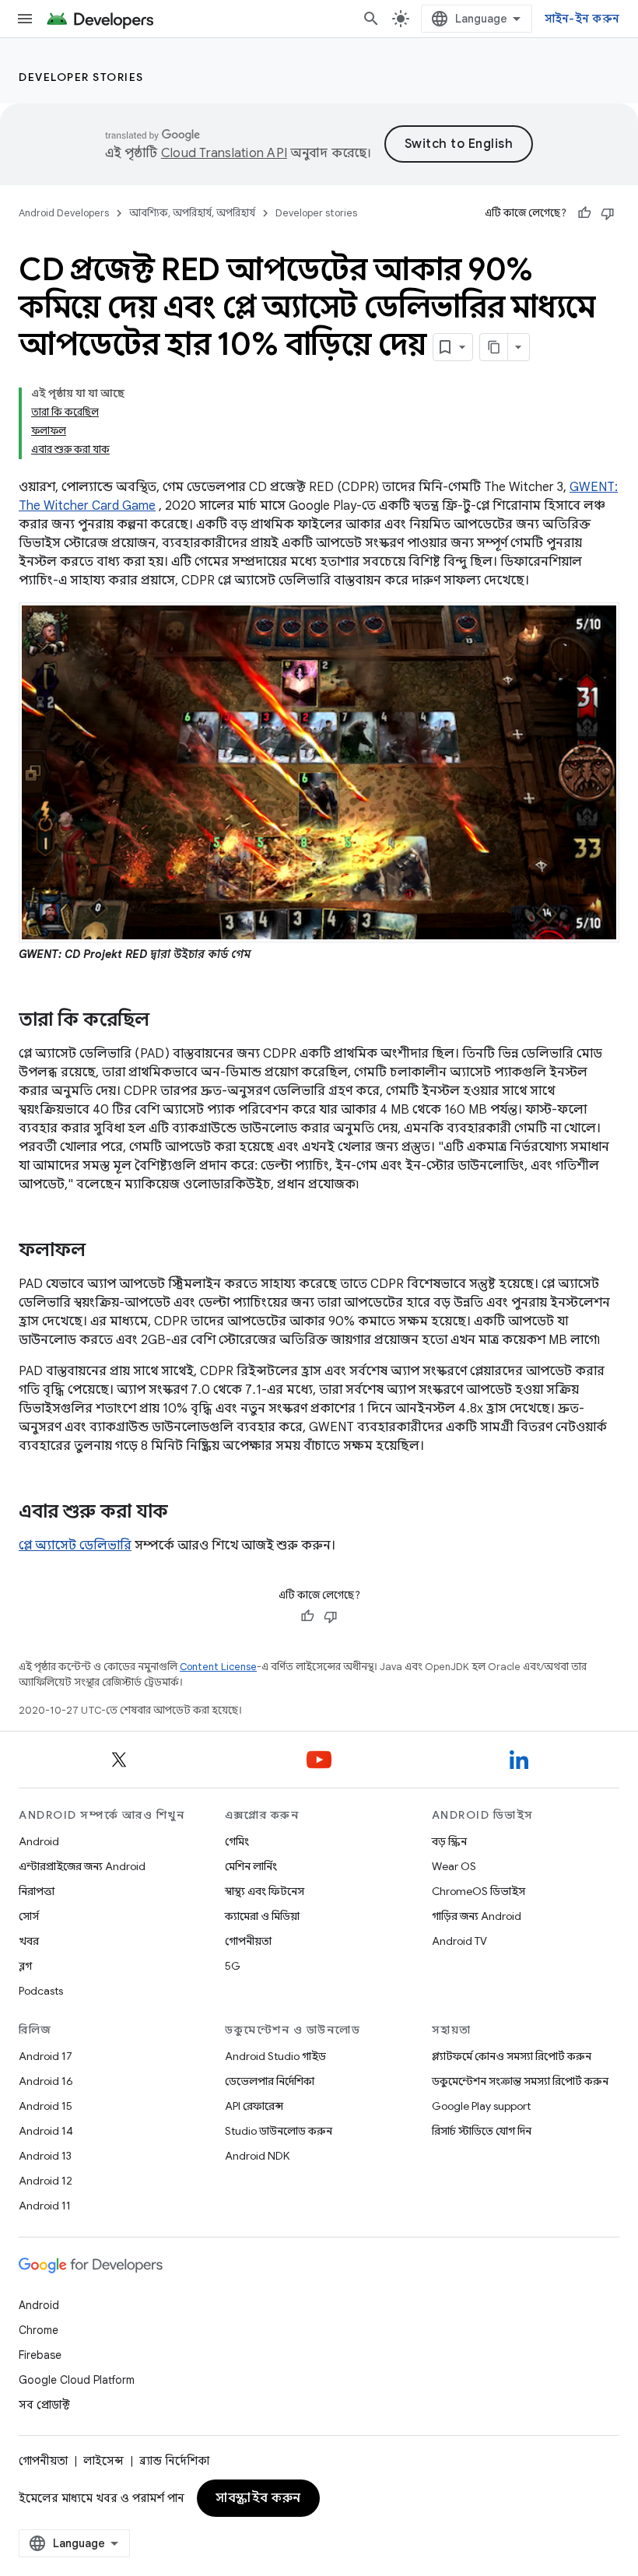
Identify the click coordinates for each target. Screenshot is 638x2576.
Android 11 (45, 2206)
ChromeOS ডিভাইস (478, 1891)
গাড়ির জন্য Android (477, 1916)
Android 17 (46, 2056)
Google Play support (481, 2106)
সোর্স (29, 1916)
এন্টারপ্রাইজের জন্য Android (82, 1866)
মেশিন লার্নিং (251, 1866)
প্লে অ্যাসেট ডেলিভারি (75, 1546)
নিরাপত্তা (37, 1891)
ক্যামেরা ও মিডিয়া (262, 1916)
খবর (29, 1941)
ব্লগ (25, 1966)
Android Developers (64, 213)
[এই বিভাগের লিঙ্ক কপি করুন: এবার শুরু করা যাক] (184, 1513)
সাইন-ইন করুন (582, 19)
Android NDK (257, 2156)
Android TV (459, 1941)
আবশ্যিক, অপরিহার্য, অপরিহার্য (192, 213)
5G (233, 1966)
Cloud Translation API (224, 153)
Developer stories (81, 77)
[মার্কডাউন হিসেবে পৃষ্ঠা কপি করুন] (494, 347)
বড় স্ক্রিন (449, 1841)
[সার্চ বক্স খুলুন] (371, 19)
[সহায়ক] (584, 213)
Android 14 (46, 2131)
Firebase (40, 2355)
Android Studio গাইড (275, 2056)
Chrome (39, 2330)
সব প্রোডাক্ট (44, 2405)
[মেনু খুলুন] (25, 19)
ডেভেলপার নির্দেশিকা (270, 2081)
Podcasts (41, 1991)
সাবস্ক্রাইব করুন (258, 2498)
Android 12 (46, 2181)
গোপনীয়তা (248, 1941)
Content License (218, 1667)
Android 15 (46, 2106)
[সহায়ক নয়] (608, 213)
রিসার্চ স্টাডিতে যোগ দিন (482, 2131)
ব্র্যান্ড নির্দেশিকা (174, 2461)
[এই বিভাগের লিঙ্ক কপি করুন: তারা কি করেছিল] (165, 1021)
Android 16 (46, 2081)
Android (39, 1841)
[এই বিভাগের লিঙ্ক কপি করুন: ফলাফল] (101, 1251)
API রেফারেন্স (254, 2106)
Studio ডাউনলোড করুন (279, 2131)
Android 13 (45, 2156)
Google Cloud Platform (77, 2380)
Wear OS (454, 1866)
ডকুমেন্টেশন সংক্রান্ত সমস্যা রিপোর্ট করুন (520, 2081)
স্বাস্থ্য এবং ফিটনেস (265, 1891)
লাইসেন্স (103, 2461)
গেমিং (237, 1841)
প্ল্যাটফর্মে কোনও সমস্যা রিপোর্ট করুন (512, 2056)
